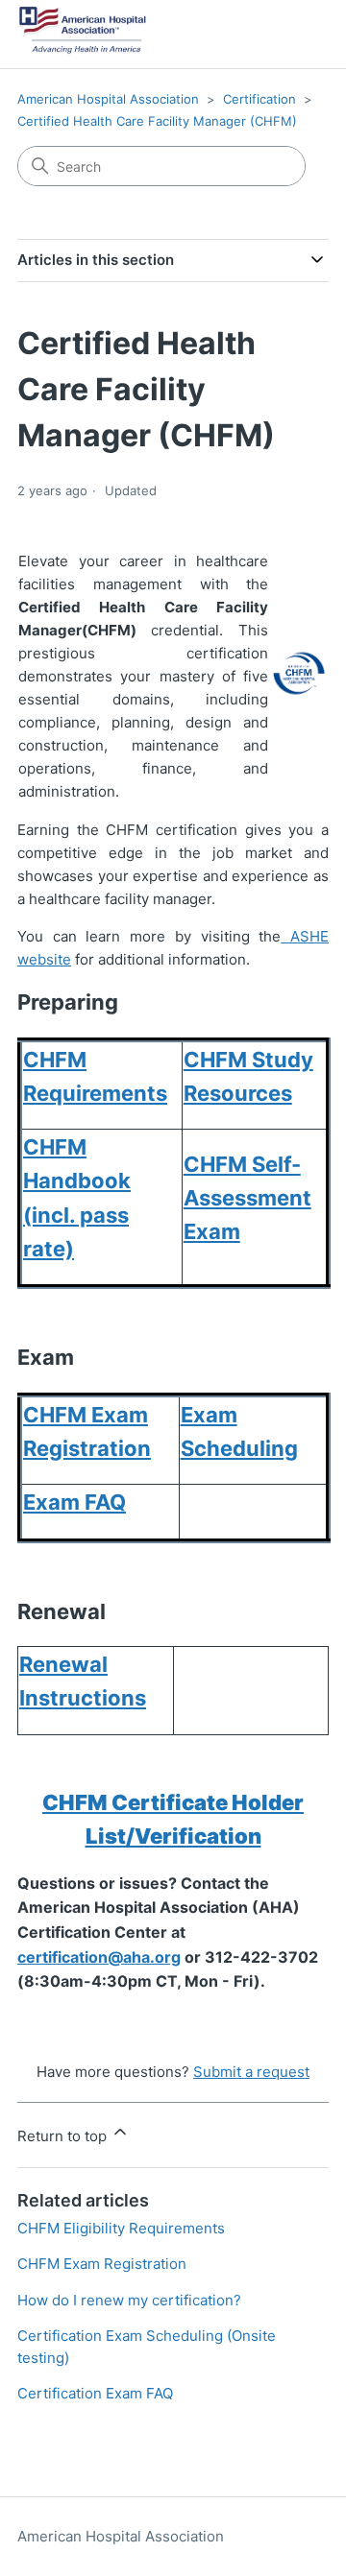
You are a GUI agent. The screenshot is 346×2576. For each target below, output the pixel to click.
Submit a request (251, 2072)
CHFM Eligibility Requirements (121, 2228)
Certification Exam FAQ (95, 2393)
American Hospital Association (108, 99)
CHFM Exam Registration (102, 2264)
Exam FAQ (74, 1502)
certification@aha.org (99, 1957)
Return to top (64, 2136)
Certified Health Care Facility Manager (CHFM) (157, 121)
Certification (259, 99)
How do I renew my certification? (129, 2300)
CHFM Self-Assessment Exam (247, 1198)
